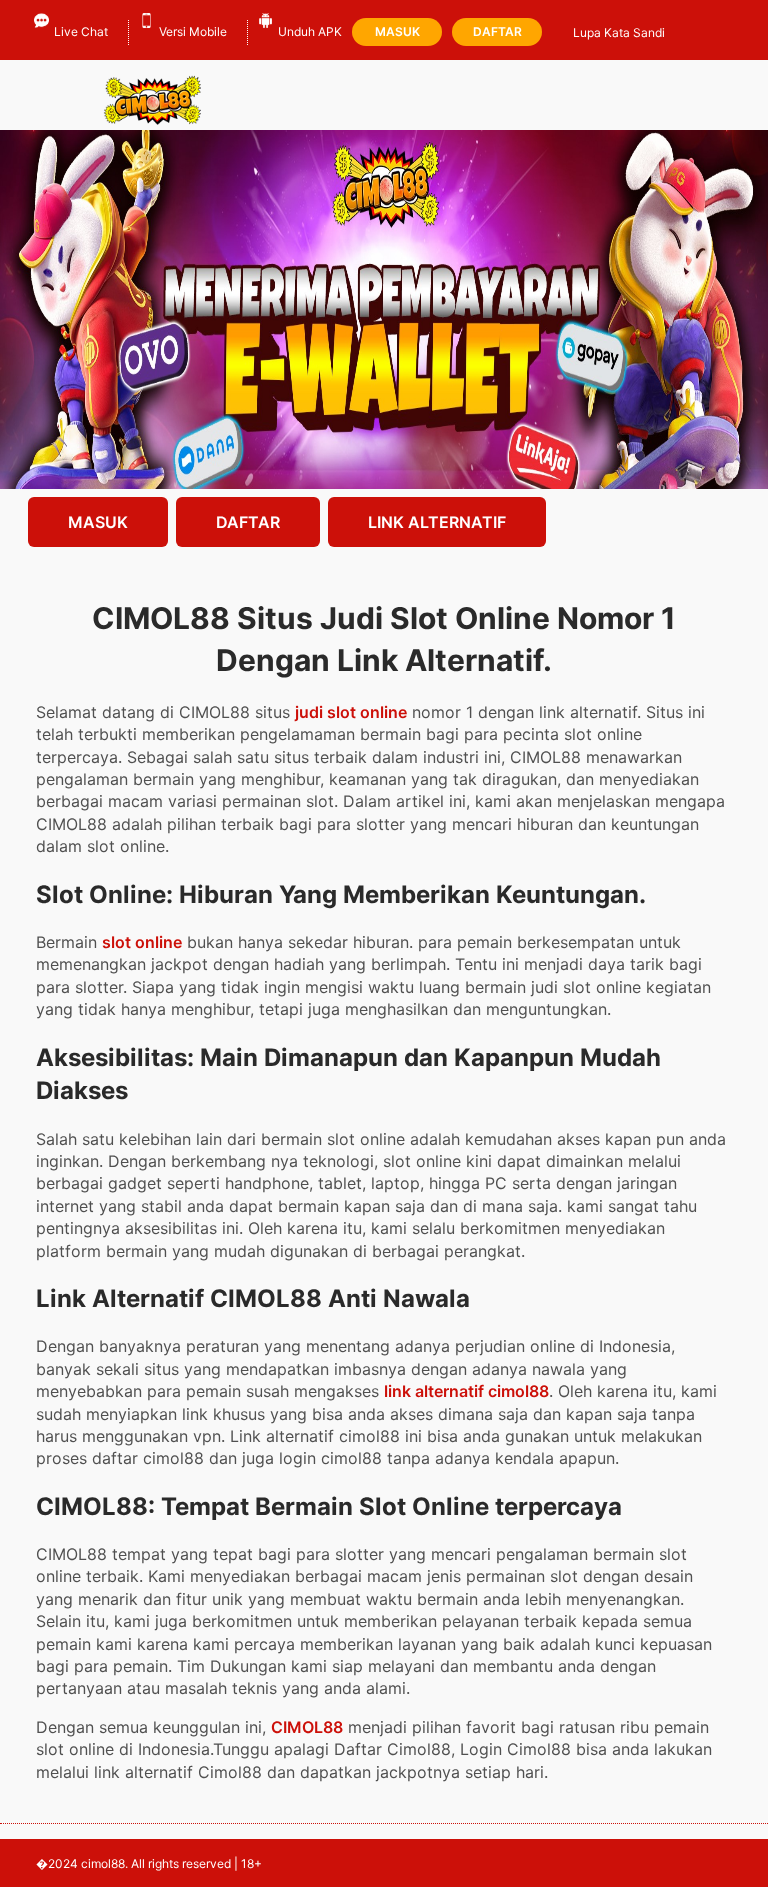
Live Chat (81, 31)
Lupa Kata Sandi (619, 32)
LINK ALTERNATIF (437, 522)
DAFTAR (248, 522)
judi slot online (351, 712)
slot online (142, 942)
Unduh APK (310, 31)
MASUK (98, 522)
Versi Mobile (193, 31)
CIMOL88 (307, 1727)
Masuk (397, 31)
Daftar (497, 31)
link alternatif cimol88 (466, 1391)
